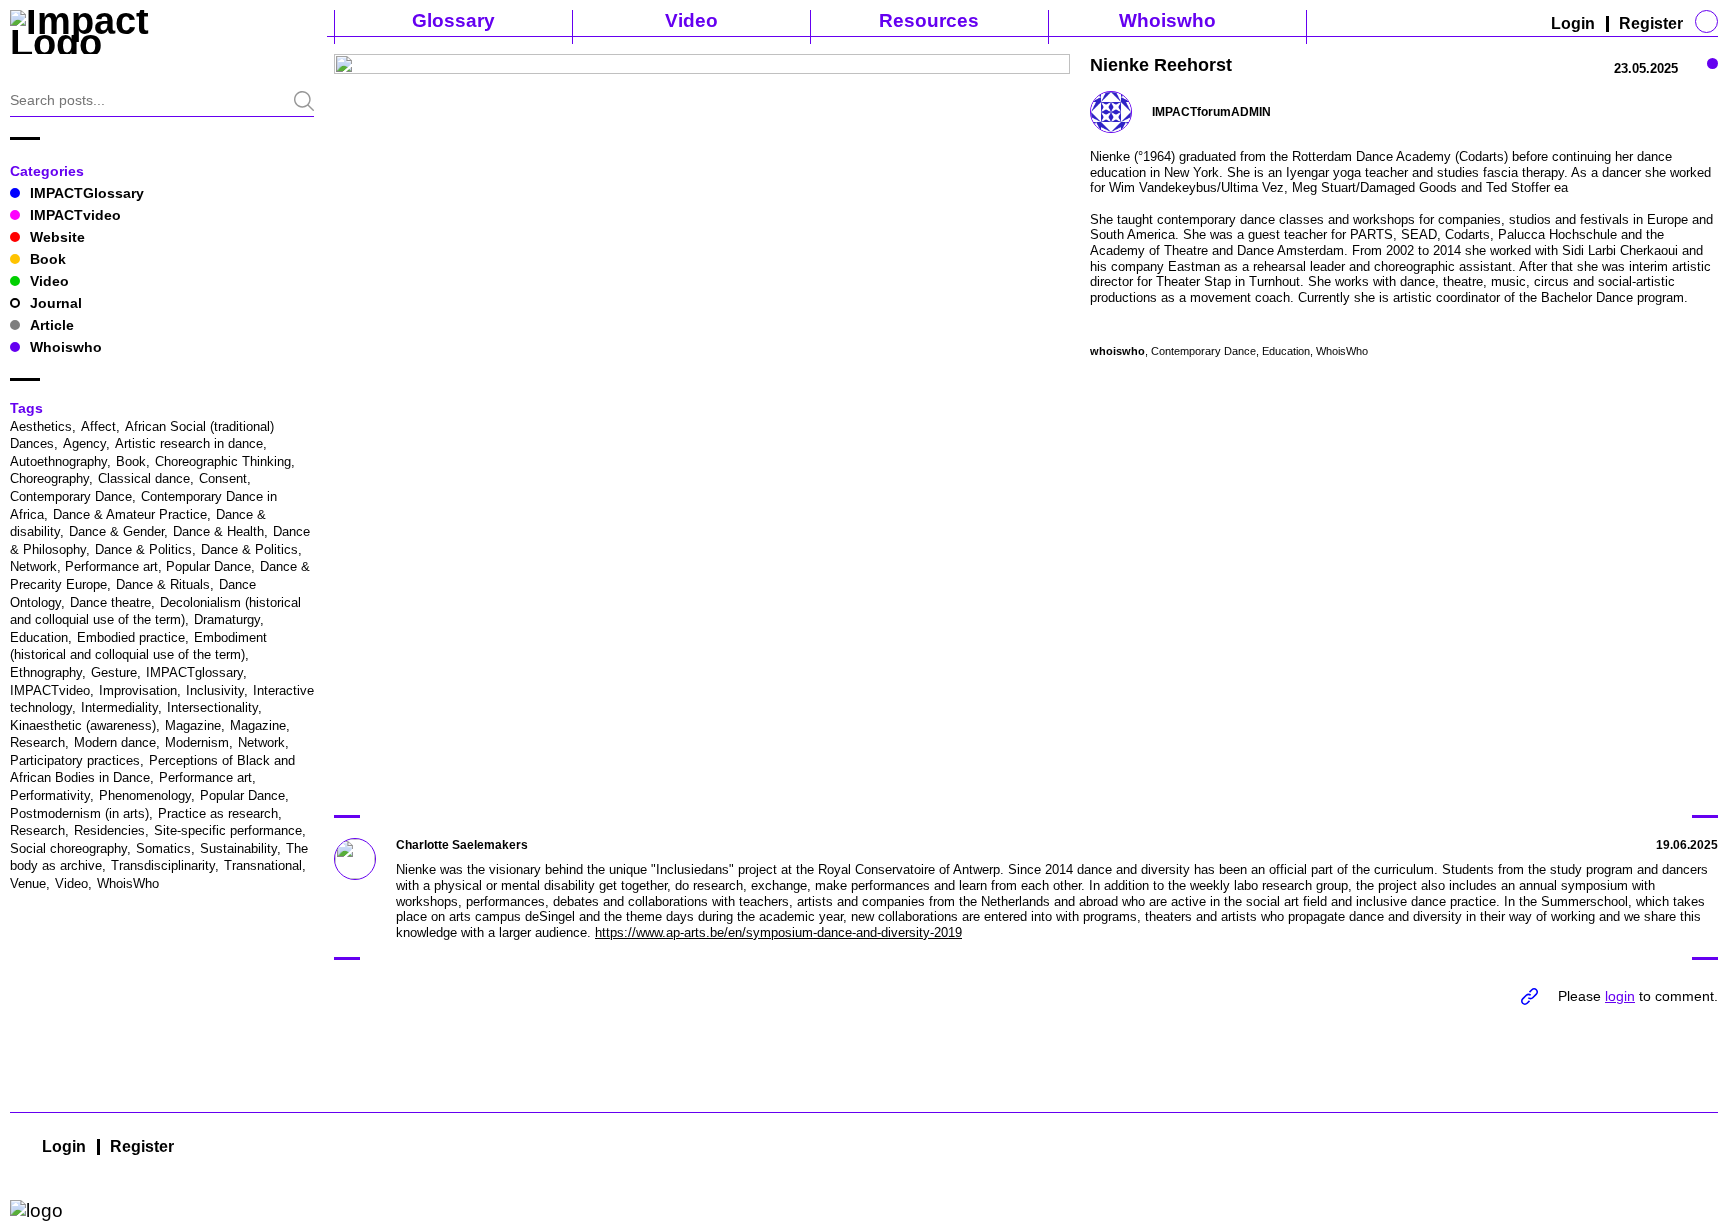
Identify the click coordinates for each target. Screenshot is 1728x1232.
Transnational (263, 865)
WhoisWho (128, 883)
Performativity (50, 795)
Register (1651, 23)
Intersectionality (212, 707)
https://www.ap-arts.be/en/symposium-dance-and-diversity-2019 (778, 932)
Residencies (109, 830)
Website (57, 237)
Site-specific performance (228, 830)
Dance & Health (218, 531)
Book (48, 259)
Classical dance (144, 478)
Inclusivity (215, 690)
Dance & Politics (143, 549)
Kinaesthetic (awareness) (83, 725)
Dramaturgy (227, 619)
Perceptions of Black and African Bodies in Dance (152, 769)
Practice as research (218, 813)
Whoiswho (1167, 20)
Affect (98, 426)
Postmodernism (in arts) (79, 813)
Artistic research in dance (189, 443)
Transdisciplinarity (163, 865)
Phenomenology (145, 795)
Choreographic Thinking (223, 461)
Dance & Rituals (163, 584)
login (1620, 996)
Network (261, 742)
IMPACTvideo (75, 215)
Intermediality (119, 707)
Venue (28, 883)
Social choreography (68, 848)
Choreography (49, 478)
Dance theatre (110, 602)
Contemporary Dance (71, 496)
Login (1573, 23)
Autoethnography (58, 461)
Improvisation (138, 690)
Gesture (114, 672)
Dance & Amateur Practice (130, 514)
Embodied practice (131, 637)
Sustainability (238, 848)
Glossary (453, 20)
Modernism (197, 742)
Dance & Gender (116, 531)
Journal (56, 303)
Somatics (163, 848)
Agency (84, 443)
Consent (223, 478)
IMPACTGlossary (87, 193)
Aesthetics (41, 426)
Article (52, 325)
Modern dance (115, 742)
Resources (929, 20)
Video (691, 20)
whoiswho (1117, 351)
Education (39, 637)
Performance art (205, 777)
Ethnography (46, 672)
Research (37, 830)
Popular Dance (242, 795)
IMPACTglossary (194, 672)
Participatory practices (75, 760)
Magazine (193, 725)
